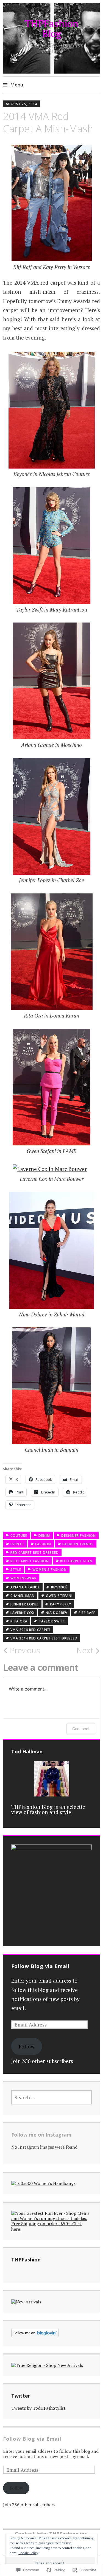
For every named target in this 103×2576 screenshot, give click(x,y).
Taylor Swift (52, 1621)
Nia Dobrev (56, 1613)
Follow (27, 2046)
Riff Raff (87, 1613)
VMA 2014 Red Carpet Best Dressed (44, 1638)
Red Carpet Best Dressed (35, 1553)
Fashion (43, 1544)
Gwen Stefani (59, 1596)
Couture (19, 1536)
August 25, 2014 (21, 104)
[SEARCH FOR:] (52, 2097)
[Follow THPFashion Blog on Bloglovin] (35, 2335)
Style (16, 1570)
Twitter (21, 2396)
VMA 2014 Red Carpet (30, 1630)
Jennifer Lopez (25, 1604)
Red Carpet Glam (76, 1561)
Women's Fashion (50, 1570)
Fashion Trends (78, 1544)
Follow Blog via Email (40, 1966)
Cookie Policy (28, 2553)
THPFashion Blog (52, 28)
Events (17, 1544)
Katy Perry (61, 1604)
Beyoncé (59, 1587)
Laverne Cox (22, 1613)
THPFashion (26, 2260)
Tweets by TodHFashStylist (38, 2408)
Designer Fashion (79, 1536)
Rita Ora (19, 1621)
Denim (44, 1536)
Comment (81, 1729)
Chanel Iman (23, 1596)
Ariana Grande (25, 1587)
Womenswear (23, 1578)
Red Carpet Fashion (30, 1561)
